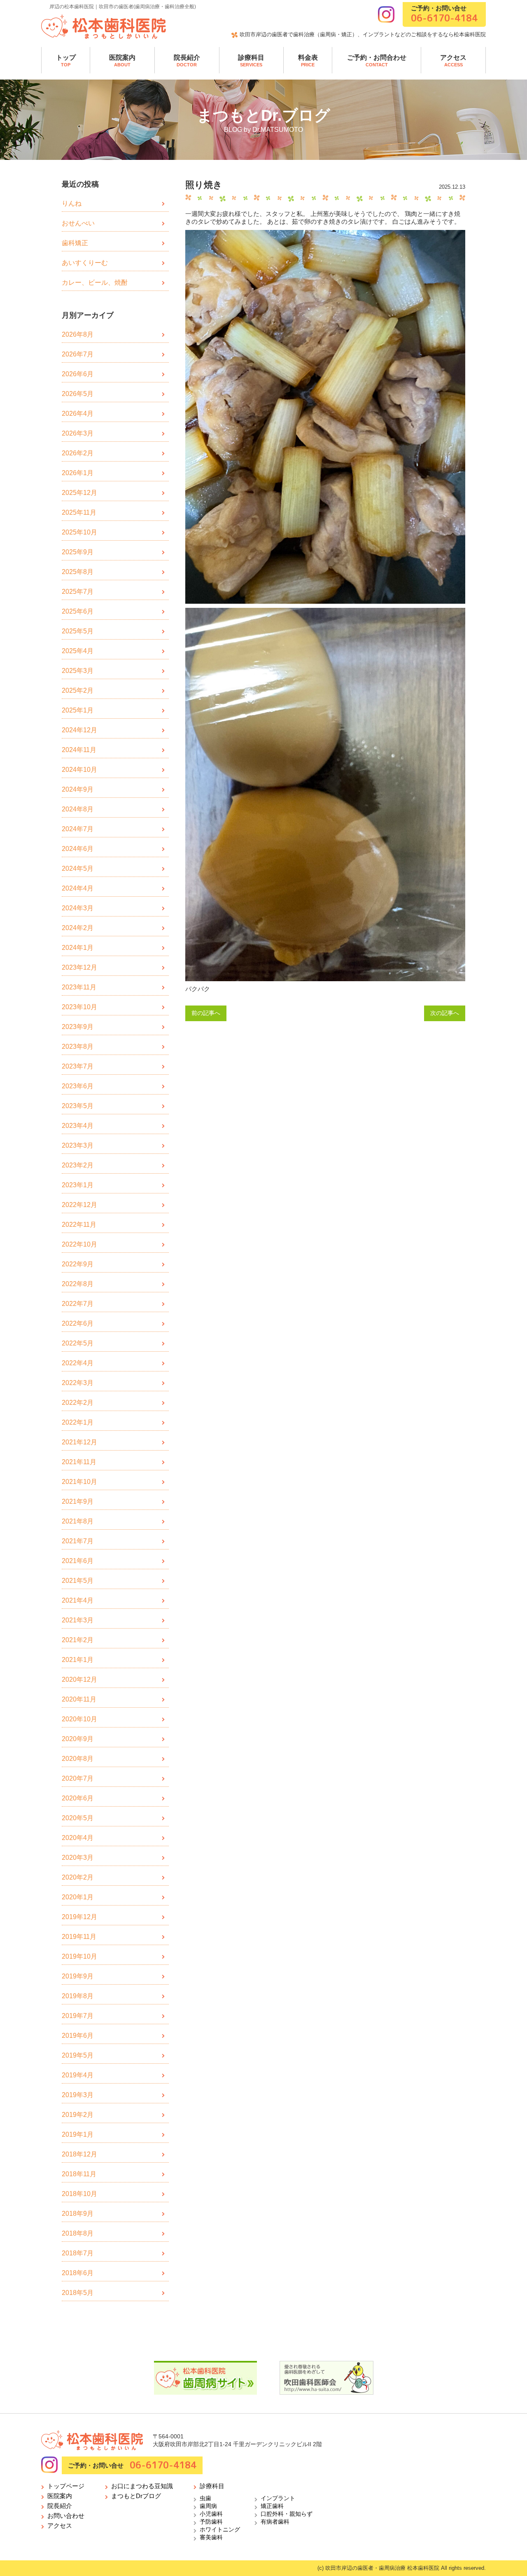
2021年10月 (79, 1482)
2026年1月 (78, 473)
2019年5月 (78, 2055)
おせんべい (78, 223)
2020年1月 (78, 1897)
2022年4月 (78, 1363)
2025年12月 (79, 493)
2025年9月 (78, 552)
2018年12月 (79, 2154)
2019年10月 (79, 1956)
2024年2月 (78, 928)
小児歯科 (211, 2514)
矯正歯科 (272, 2506)
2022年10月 (79, 1244)
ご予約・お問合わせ (377, 61)
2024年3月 (78, 908)
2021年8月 (78, 1521)
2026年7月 (78, 354)
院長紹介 (187, 61)
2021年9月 (78, 1501)
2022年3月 (78, 1383)
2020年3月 (78, 1858)
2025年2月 (78, 690)
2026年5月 (78, 394)
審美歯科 (211, 2537)
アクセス (453, 61)
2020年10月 (79, 1719)
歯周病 (208, 2506)
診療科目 (251, 61)
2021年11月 (79, 1462)
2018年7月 (78, 2253)
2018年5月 (78, 2293)
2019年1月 (78, 2134)
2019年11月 (79, 1937)
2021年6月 (78, 1561)
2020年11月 (79, 1699)
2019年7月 (78, 2016)
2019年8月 (78, 1996)
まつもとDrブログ (136, 2496)
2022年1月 (78, 1422)
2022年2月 (78, 1403)
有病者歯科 (275, 2522)
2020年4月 (78, 1838)
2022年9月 (78, 1264)
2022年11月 (79, 1225)
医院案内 (122, 61)
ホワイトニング (220, 2529)
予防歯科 (211, 2522)
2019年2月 (78, 2115)
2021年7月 (78, 1541)
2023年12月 (79, 967)
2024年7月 (78, 829)
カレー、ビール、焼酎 (95, 282)
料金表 (308, 61)
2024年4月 (78, 888)
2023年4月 (78, 1126)
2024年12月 (79, 730)
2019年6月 (78, 2036)
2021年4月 (78, 1600)
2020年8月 (78, 1759)
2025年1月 (78, 710)
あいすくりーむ (85, 263)
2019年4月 (78, 2075)
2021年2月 (78, 1640)
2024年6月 (78, 849)
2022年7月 (78, 1304)
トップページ (66, 2486)
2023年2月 (78, 1165)
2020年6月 (78, 1798)
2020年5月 (78, 1818)
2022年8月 (78, 1284)
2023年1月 (78, 1185)
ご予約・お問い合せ (444, 14)
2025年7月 (78, 592)
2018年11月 (79, 2174)
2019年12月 (79, 1917)
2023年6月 (78, 1086)
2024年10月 (79, 770)
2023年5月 (78, 1106)
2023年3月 (78, 1145)
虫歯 (205, 2498)
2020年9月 (78, 1739)
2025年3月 (78, 671)
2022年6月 (78, 1323)
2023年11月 (79, 987)
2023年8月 (78, 1047)
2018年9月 (78, 2214)
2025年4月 (78, 651)
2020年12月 (79, 1679)
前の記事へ (206, 1013)
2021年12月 (79, 1442)
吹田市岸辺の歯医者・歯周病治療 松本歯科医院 (382, 2568)
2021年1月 (78, 1660)
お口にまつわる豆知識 (142, 2486)
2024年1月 (78, 948)
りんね (72, 203)
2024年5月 (78, 868)
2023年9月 (78, 1027)
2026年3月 (78, 433)
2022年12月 (79, 1205)
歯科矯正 (75, 243)
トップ (66, 61)
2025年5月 (78, 631)
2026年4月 (78, 414)
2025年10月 (79, 532)
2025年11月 (79, 512)
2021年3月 (78, 1620)
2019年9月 (78, 1976)
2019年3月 (78, 2095)
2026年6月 (78, 374)
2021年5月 (78, 1581)
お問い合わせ (66, 2516)
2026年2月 (78, 453)
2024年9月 (78, 789)
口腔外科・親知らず (287, 2514)
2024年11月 (79, 750)
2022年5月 (78, 1343)
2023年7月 (78, 1066)
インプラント (278, 2498)
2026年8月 (78, 334)
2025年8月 (78, 572)
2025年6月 (78, 611)
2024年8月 (78, 809)
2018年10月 (79, 2194)
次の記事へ (445, 1013)
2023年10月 (79, 1007)
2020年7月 (78, 1778)
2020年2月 (78, 1877)
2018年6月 (78, 2273)
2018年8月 (78, 2233)
